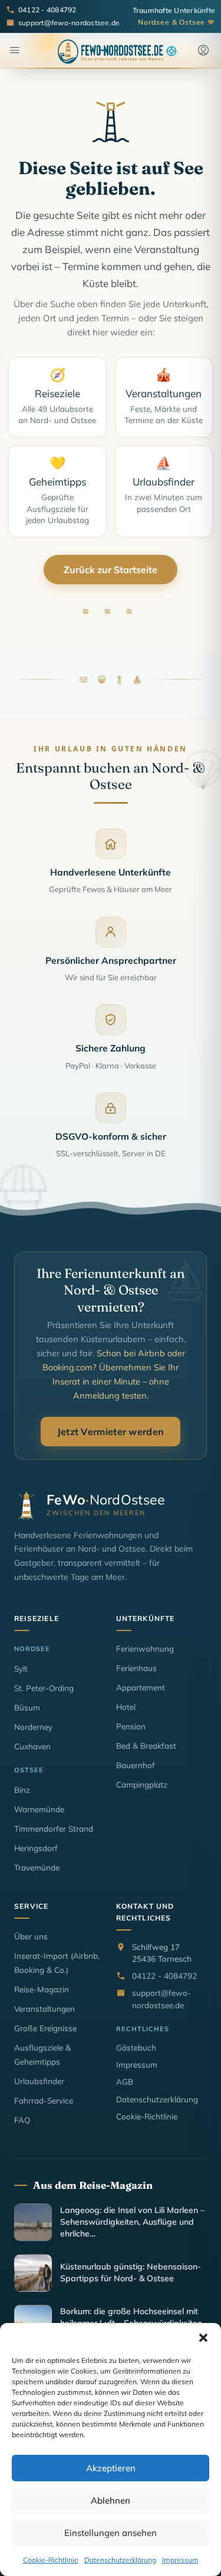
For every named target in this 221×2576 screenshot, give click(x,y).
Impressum (180, 2560)
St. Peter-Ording (44, 1688)
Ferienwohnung (145, 1648)
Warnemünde (39, 1809)
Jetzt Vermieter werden (111, 1432)
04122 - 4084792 (164, 1976)
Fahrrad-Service (44, 2100)
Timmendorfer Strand (54, 1828)
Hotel (126, 1707)
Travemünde (37, 1867)
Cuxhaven (32, 1746)
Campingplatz (142, 1784)
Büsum (27, 1707)
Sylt (21, 1668)
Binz (22, 1790)
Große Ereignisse (45, 2028)
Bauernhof (136, 1765)
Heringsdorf (36, 1848)
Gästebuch (136, 2047)
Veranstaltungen (44, 2008)
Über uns (31, 1936)
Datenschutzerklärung (120, 2560)
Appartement (141, 1687)
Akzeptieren (111, 2468)
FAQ (22, 2120)
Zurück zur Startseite (111, 570)
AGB (125, 2081)
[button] (203, 2338)
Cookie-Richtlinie (51, 2560)
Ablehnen (111, 2500)
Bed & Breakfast (146, 1745)
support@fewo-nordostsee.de (161, 1998)
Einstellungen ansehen (111, 2533)
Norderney (33, 1727)
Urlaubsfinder (39, 2081)
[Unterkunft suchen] (171, 51)
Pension (131, 1726)
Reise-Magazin (42, 1989)
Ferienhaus (136, 1668)
